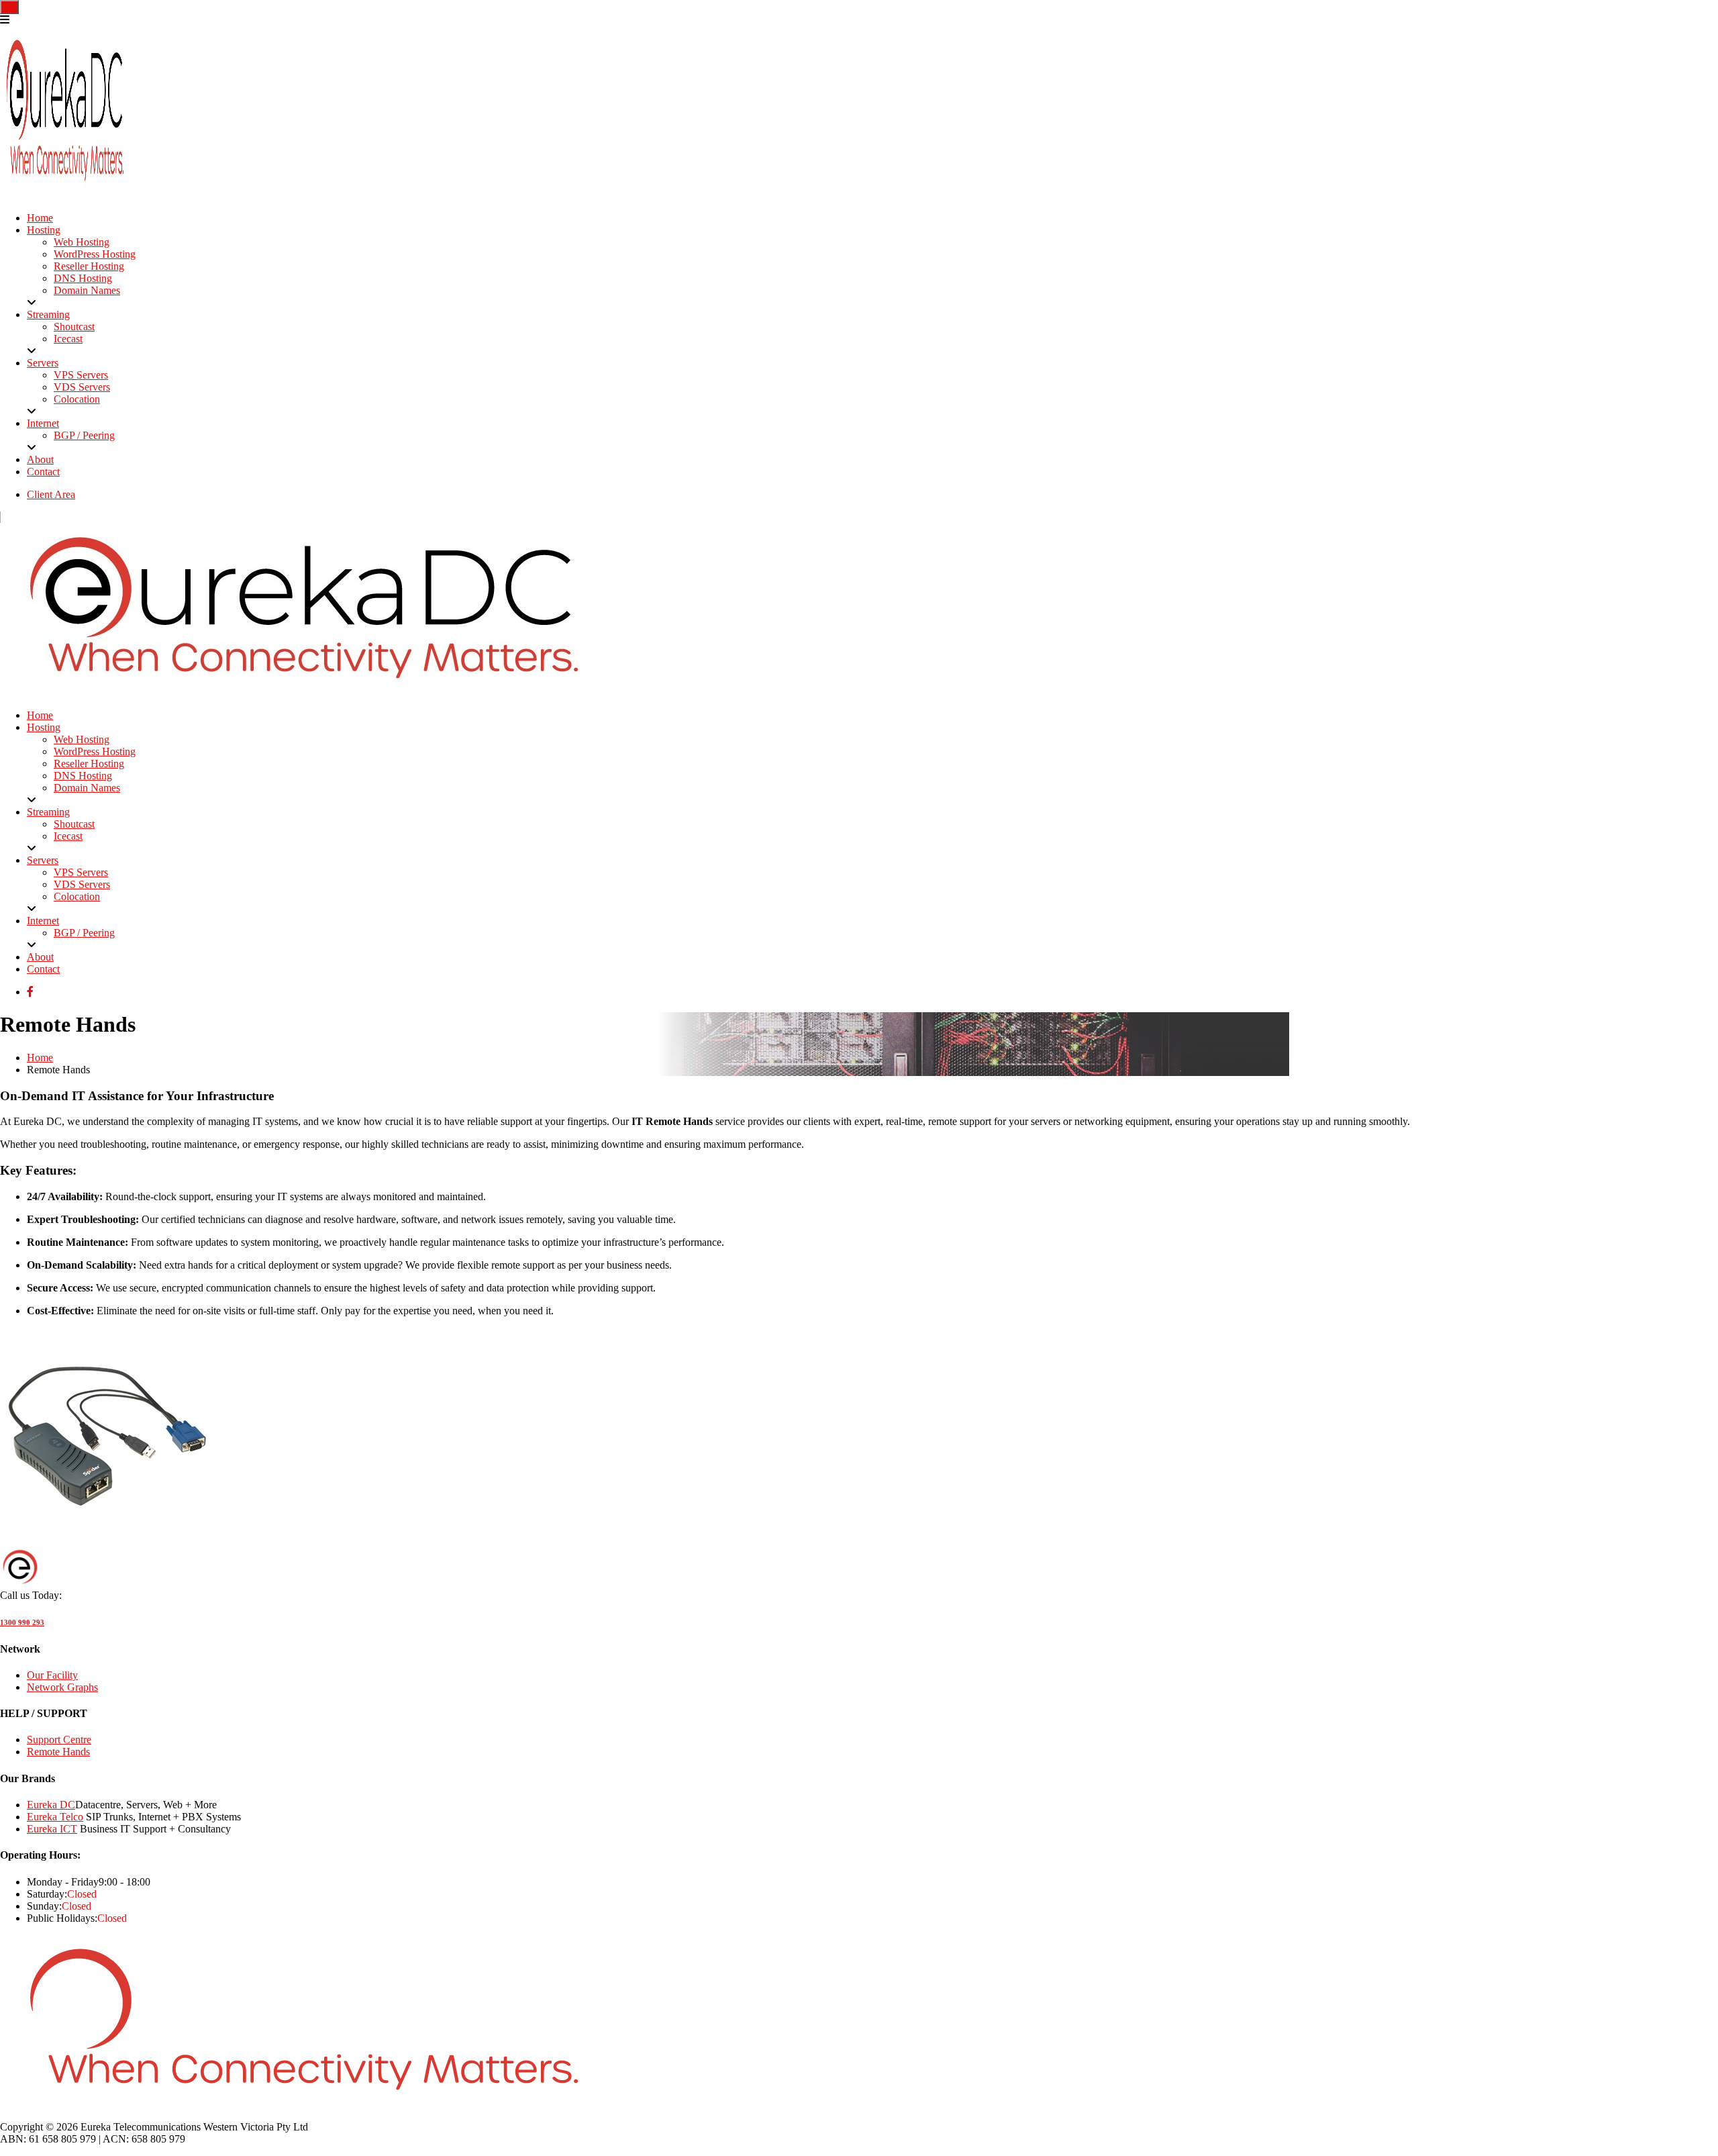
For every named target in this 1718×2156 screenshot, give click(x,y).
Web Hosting (82, 242)
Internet (43, 423)
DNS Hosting (83, 278)
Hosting (44, 230)
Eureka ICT (52, 1829)
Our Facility (52, 1675)
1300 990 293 (22, 1622)
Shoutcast (74, 327)
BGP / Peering (84, 435)
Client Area (51, 494)
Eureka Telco (55, 1817)
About (40, 459)
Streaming (48, 314)
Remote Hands (58, 1752)
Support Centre (59, 1739)
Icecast (68, 339)
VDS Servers (82, 387)
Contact (43, 472)
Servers (43, 363)
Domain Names (87, 290)
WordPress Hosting (95, 254)
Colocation (77, 399)
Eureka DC (51, 1805)
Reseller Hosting (89, 266)
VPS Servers (81, 375)
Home (40, 218)
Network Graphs (62, 1687)
